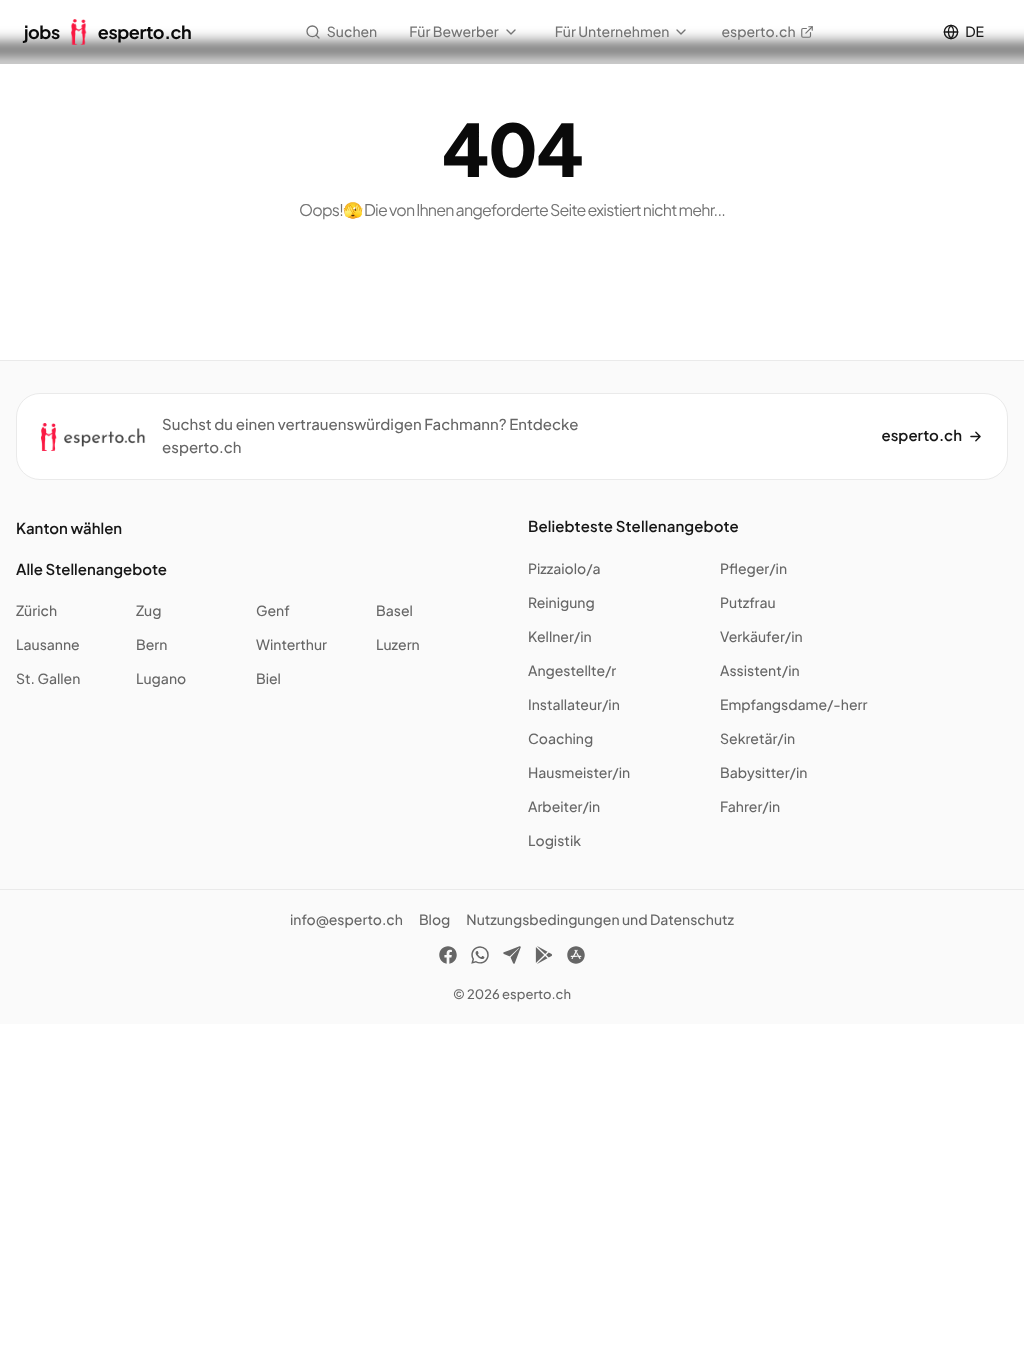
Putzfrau (748, 603)
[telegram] (512, 958)
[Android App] (544, 958)
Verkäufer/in (761, 637)
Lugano (161, 679)
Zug (148, 611)
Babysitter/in (763, 773)
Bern (151, 645)
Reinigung (561, 603)
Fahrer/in (750, 807)
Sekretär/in (757, 739)
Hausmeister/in (579, 773)
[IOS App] (576, 958)
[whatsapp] (480, 958)
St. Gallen (48, 679)
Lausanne (48, 645)
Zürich (36, 611)
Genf (273, 611)
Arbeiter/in (564, 807)
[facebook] (448, 958)
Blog (434, 920)
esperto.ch (758, 32)
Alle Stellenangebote (91, 569)
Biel (268, 679)
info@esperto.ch (346, 920)
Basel (394, 611)
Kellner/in (560, 637)
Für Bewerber (454, 32)
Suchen (352, 32)
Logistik (554, 841)
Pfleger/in (753, 569)
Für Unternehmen (612, 32)
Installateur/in (574, 705)
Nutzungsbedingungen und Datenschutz (600, 920)
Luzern (398, 645)
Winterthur (291, 645)
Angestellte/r (572, 671)
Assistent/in (760, 671)
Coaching (560, 739)
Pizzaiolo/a (564, 569)
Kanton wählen (69, 528)
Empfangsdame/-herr (793, 705)
